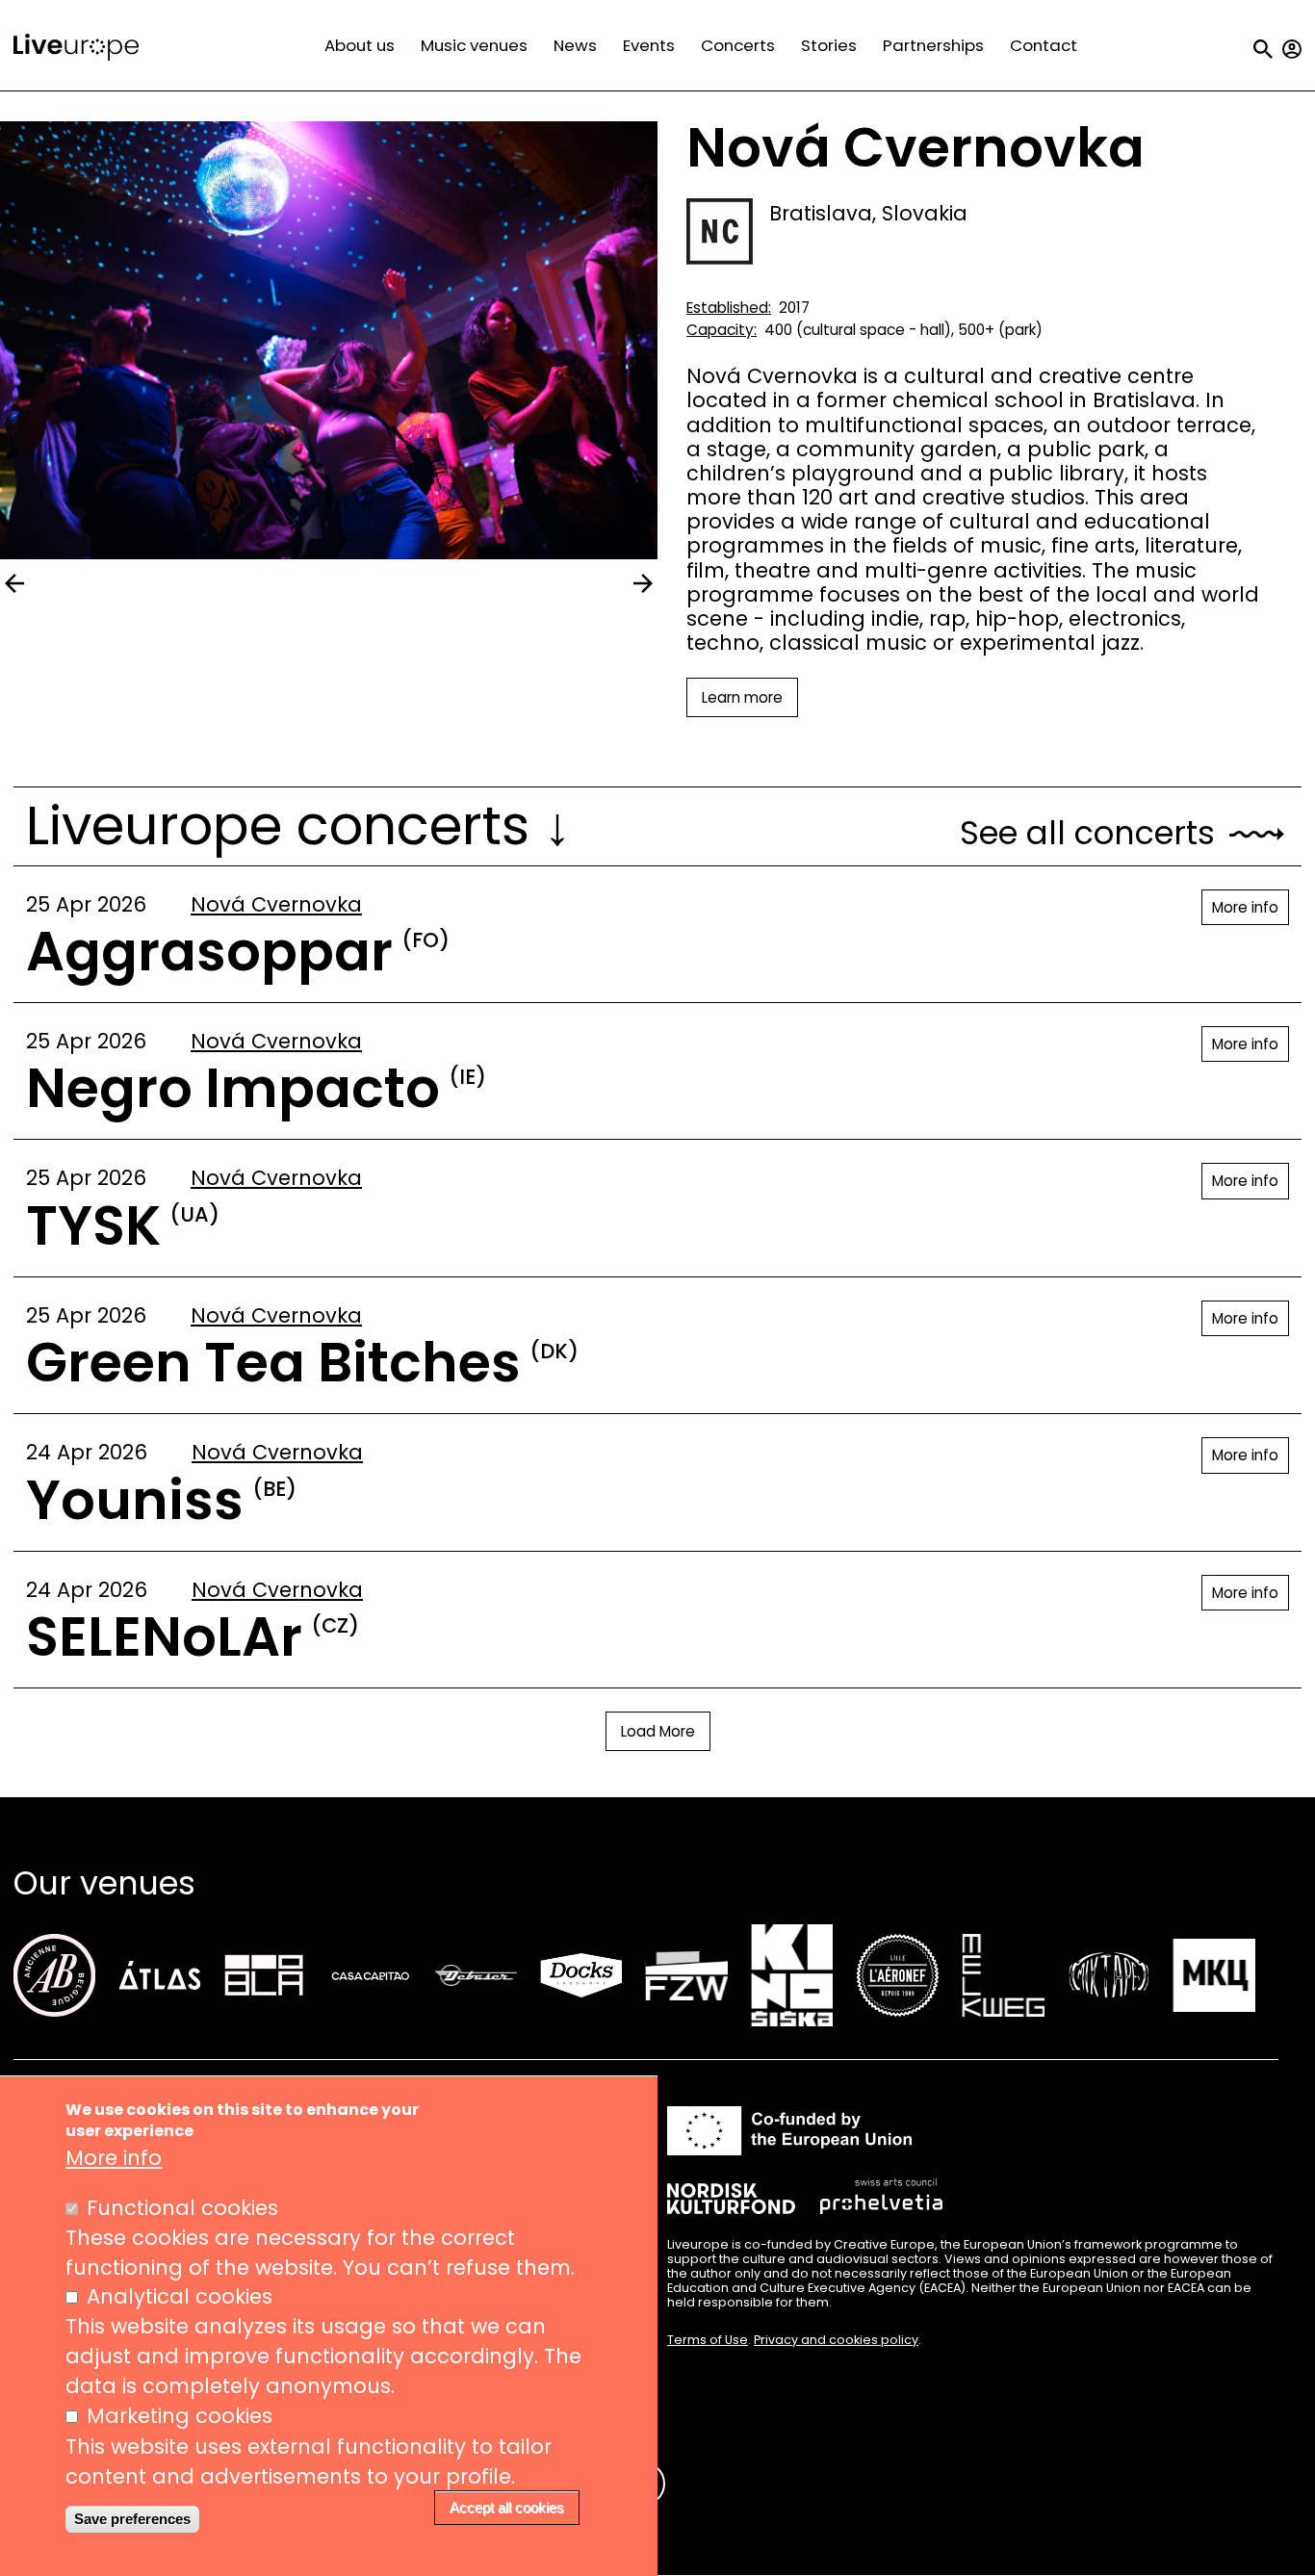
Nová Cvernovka (276, 904)
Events (649, 45)
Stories (829, 45)
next (643, 583)
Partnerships (933, 45)
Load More (658, 1731)
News (575, 45)
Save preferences (132, 2519)
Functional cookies (182, 2208)
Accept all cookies (507, 2508)
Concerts (738, 45)
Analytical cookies (180, 2297)
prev (14, 583)
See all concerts (1087, 834)
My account (1292, 49)
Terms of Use (708, 2340)
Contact (1044, 45)
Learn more (742, 697)
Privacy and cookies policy (836, 2340)
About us (360, 45)
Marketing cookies (180, 2417)
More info (1245, 907)
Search (1263, 49)
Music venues (474, 45)
